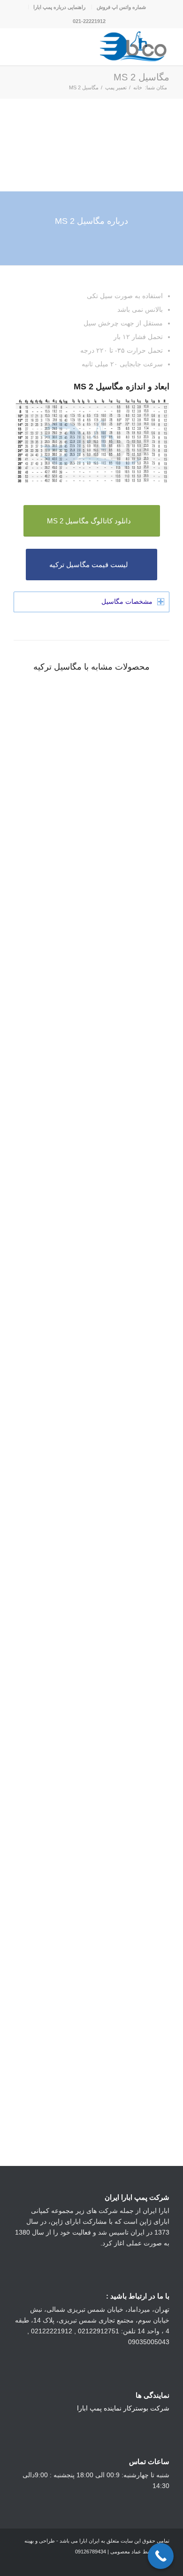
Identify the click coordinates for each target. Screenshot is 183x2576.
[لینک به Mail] (21, 2564)
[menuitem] (121, 7)
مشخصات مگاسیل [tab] (127, 601)
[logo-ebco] (107, 47)
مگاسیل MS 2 (141, 77)
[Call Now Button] (161, 2556)
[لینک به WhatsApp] (49, 2564)
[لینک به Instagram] (63, 2564)
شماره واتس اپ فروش (121, 7)
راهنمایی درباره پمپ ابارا (59, 7)
